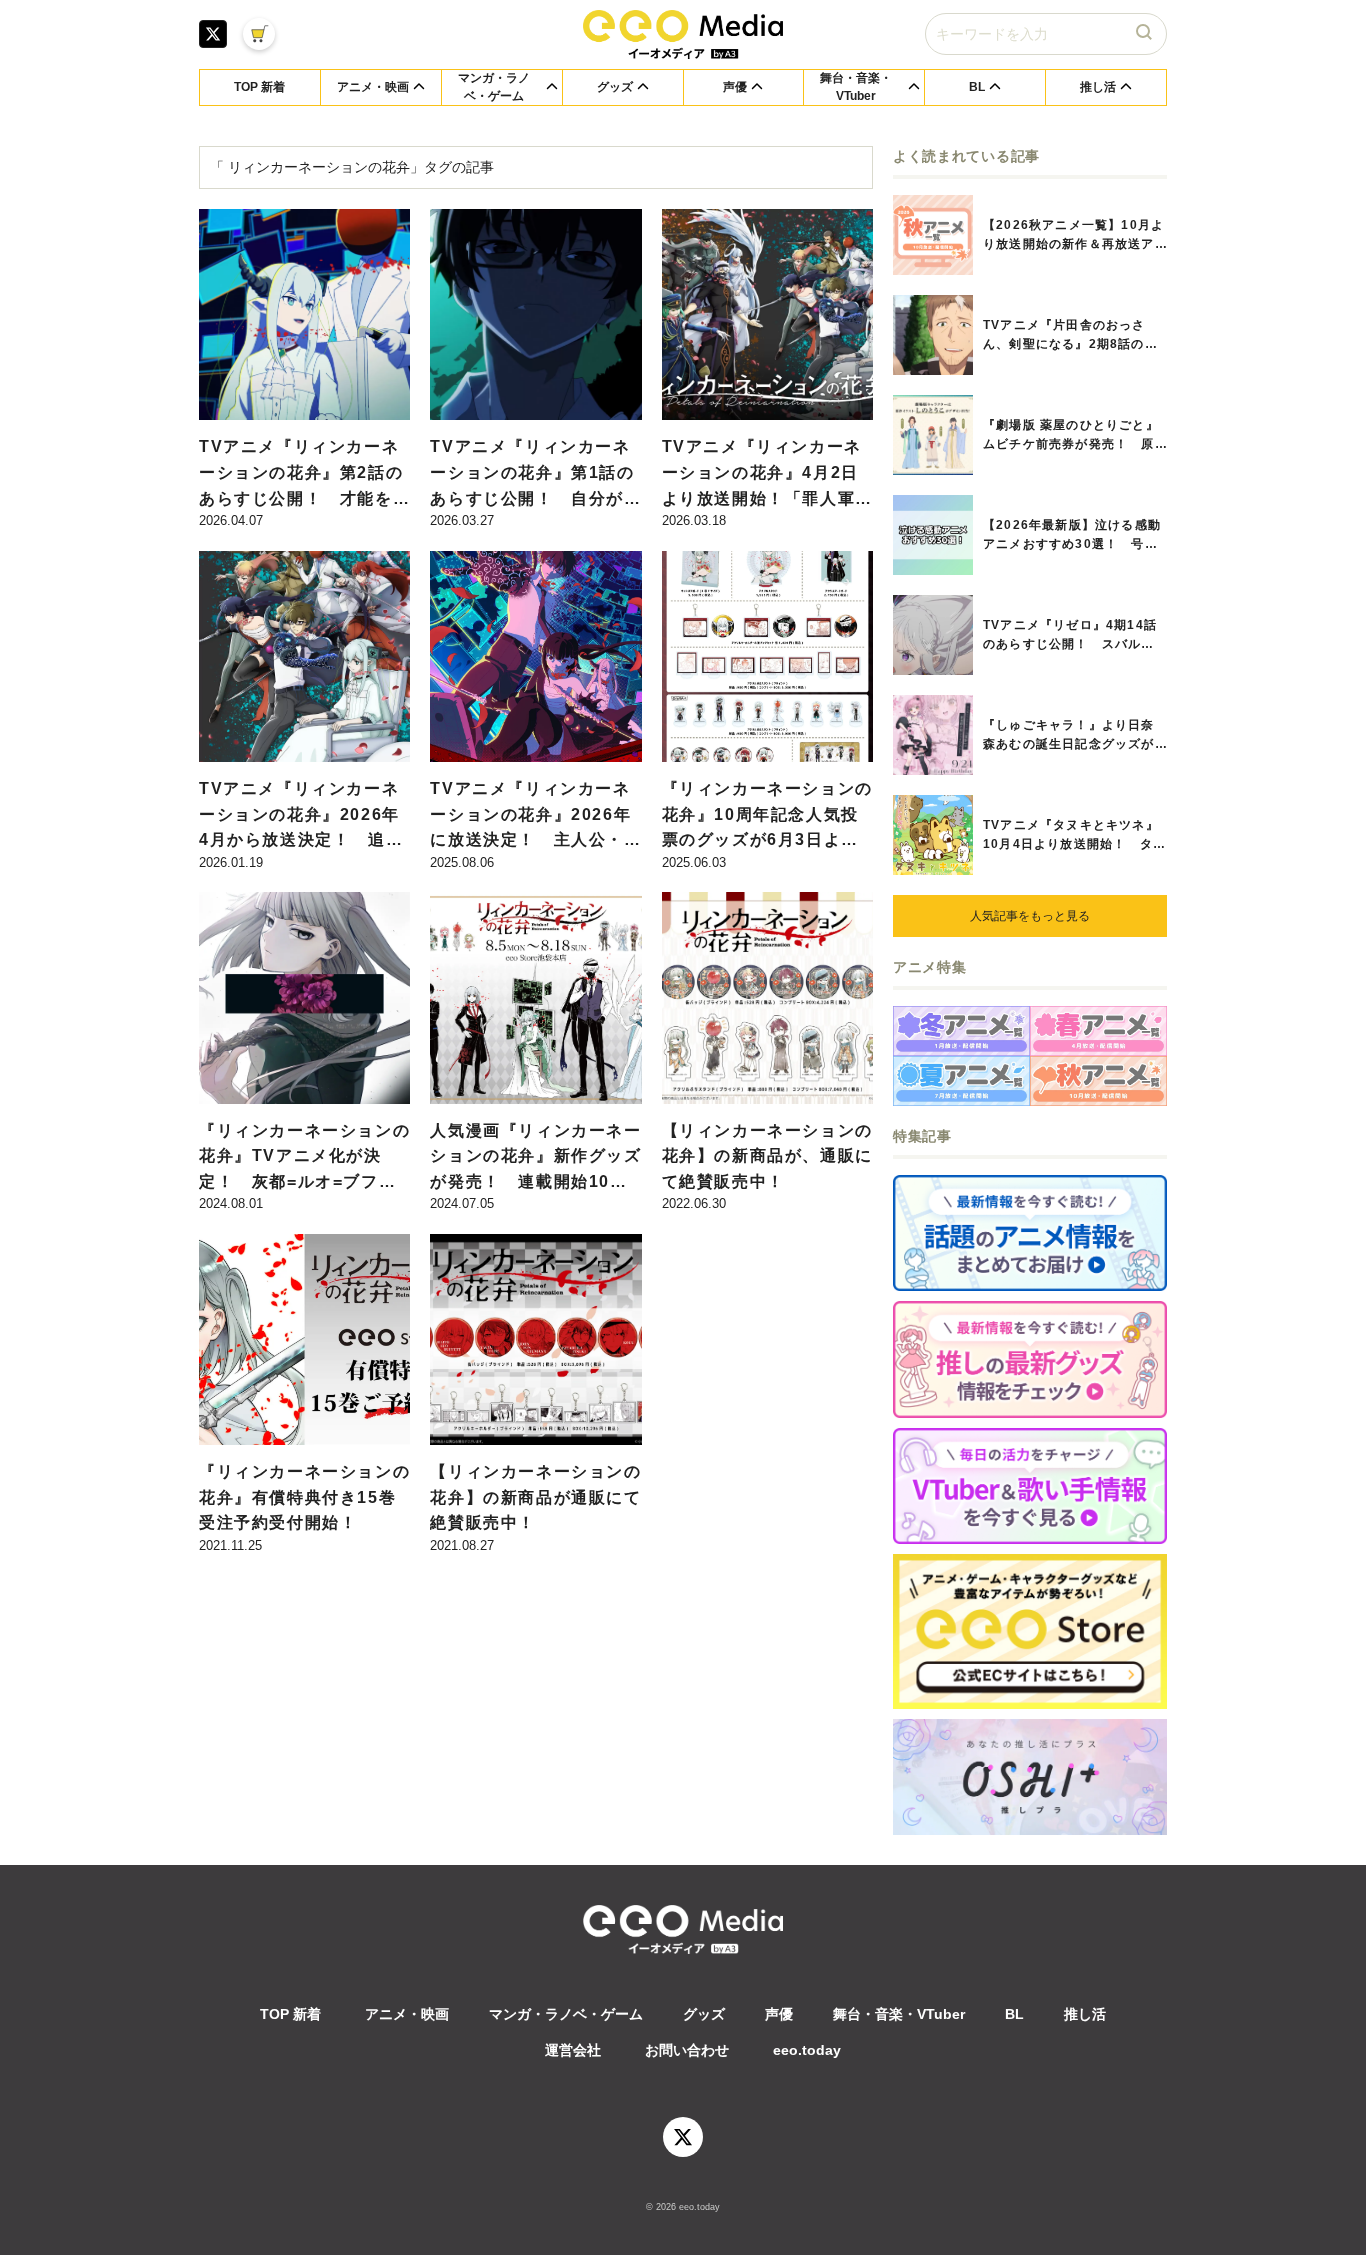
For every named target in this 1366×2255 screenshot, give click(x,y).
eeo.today (807, 2050)
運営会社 (573, 2050)
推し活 (1085, 2014)
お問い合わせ (687, 2050)
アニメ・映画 (407, 2014)
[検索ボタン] (1146, 34)
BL (1014, 2014)
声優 (779, 2014)
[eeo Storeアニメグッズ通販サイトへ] (1030, 1631)
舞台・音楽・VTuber (899, 2014)
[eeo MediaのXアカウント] (213, 34)
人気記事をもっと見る (1030, 916)
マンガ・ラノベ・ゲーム (566, 2014)
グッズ (704, 2014)
